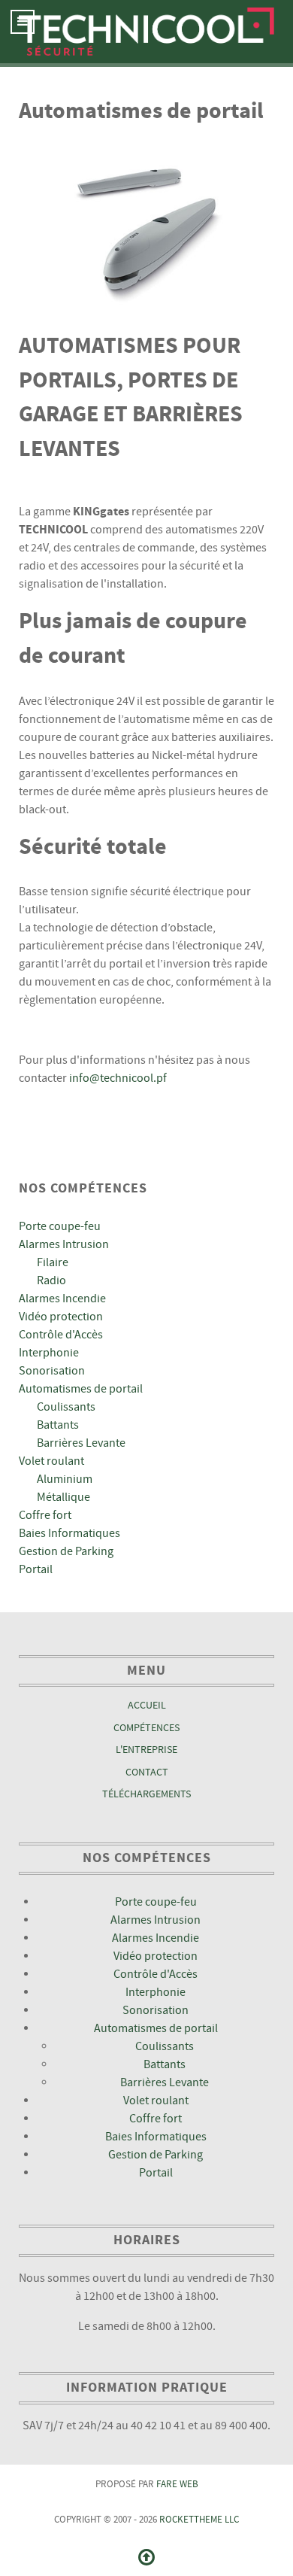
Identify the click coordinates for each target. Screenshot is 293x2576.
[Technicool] (146, 32)
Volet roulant (51, 1461)
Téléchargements (146, 1794)
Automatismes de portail (81, 1389)
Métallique (63, 1497)
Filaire (53, 1262)
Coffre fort (45, 1515)
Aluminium (65, 1479)
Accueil (147, 1705)
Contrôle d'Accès (61, 1335)
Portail (36, 1569)
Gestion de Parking (66, 1551)
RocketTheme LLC (199, 2520)
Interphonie (49, 1353)
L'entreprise (146, 1750)
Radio (51, 1280)
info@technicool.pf (118, 1078)
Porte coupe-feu (60, 1226)
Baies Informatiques (69, 1533)
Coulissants (66, 1407)
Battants (58, 1425)
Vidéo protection (61, 1317)
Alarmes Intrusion (64, 1244)
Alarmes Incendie (62, 1299)
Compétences (146, 1728)
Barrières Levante (81, 1443)
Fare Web (177, 2484)
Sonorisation (52, 1371)
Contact (147, 1772)
